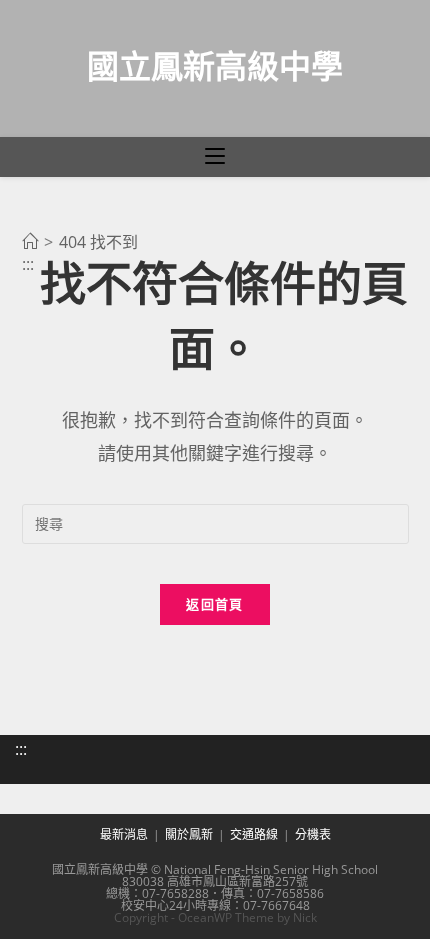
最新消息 (124, 834)
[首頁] (30, 242)
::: (21, 749)
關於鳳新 (189, 834)
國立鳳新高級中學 (215, 65)
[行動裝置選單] (215, 157)
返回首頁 (214, 604)
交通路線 (254, 834)
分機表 (313, 834)
